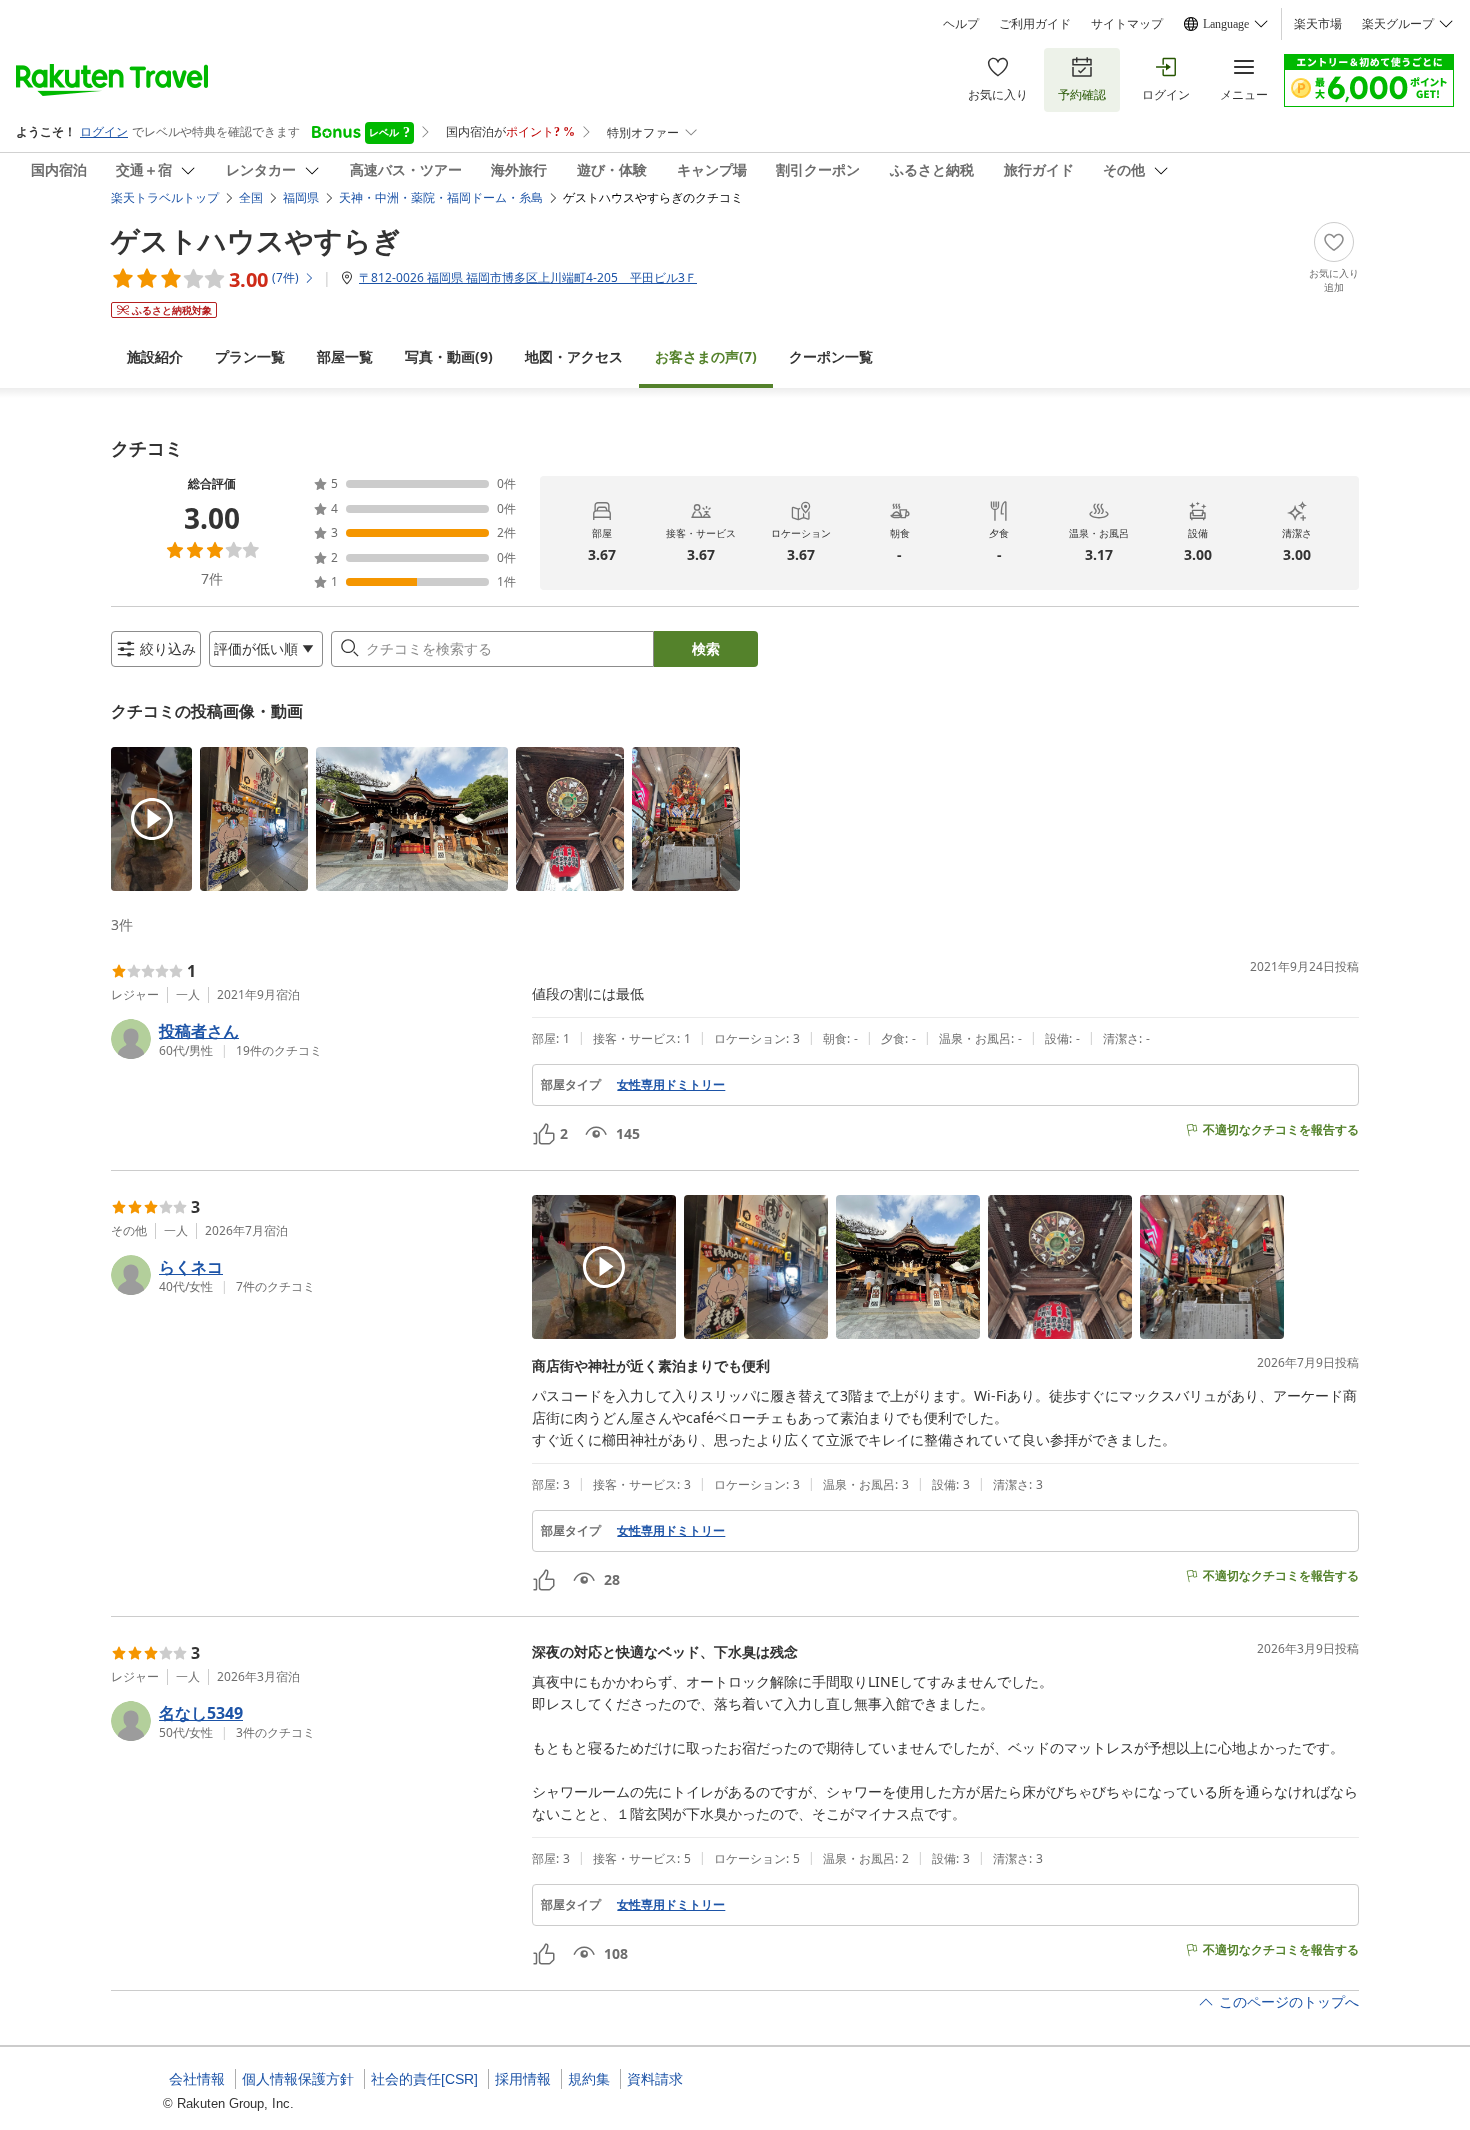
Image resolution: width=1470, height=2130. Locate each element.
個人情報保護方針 (298, 2079)
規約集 (589, 2079)
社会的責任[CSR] (424, 2079)
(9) (449, 356)
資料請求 (655, 2079)
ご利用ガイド (1035, 24)
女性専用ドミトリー (671, 1085)
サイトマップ (1127, 24)
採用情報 (523, 2079)
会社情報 (197, 2079)
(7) (706, 356)
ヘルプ (961, 24)
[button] (151, 819)
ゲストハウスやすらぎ (256, 240)
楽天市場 (1318, 24)
